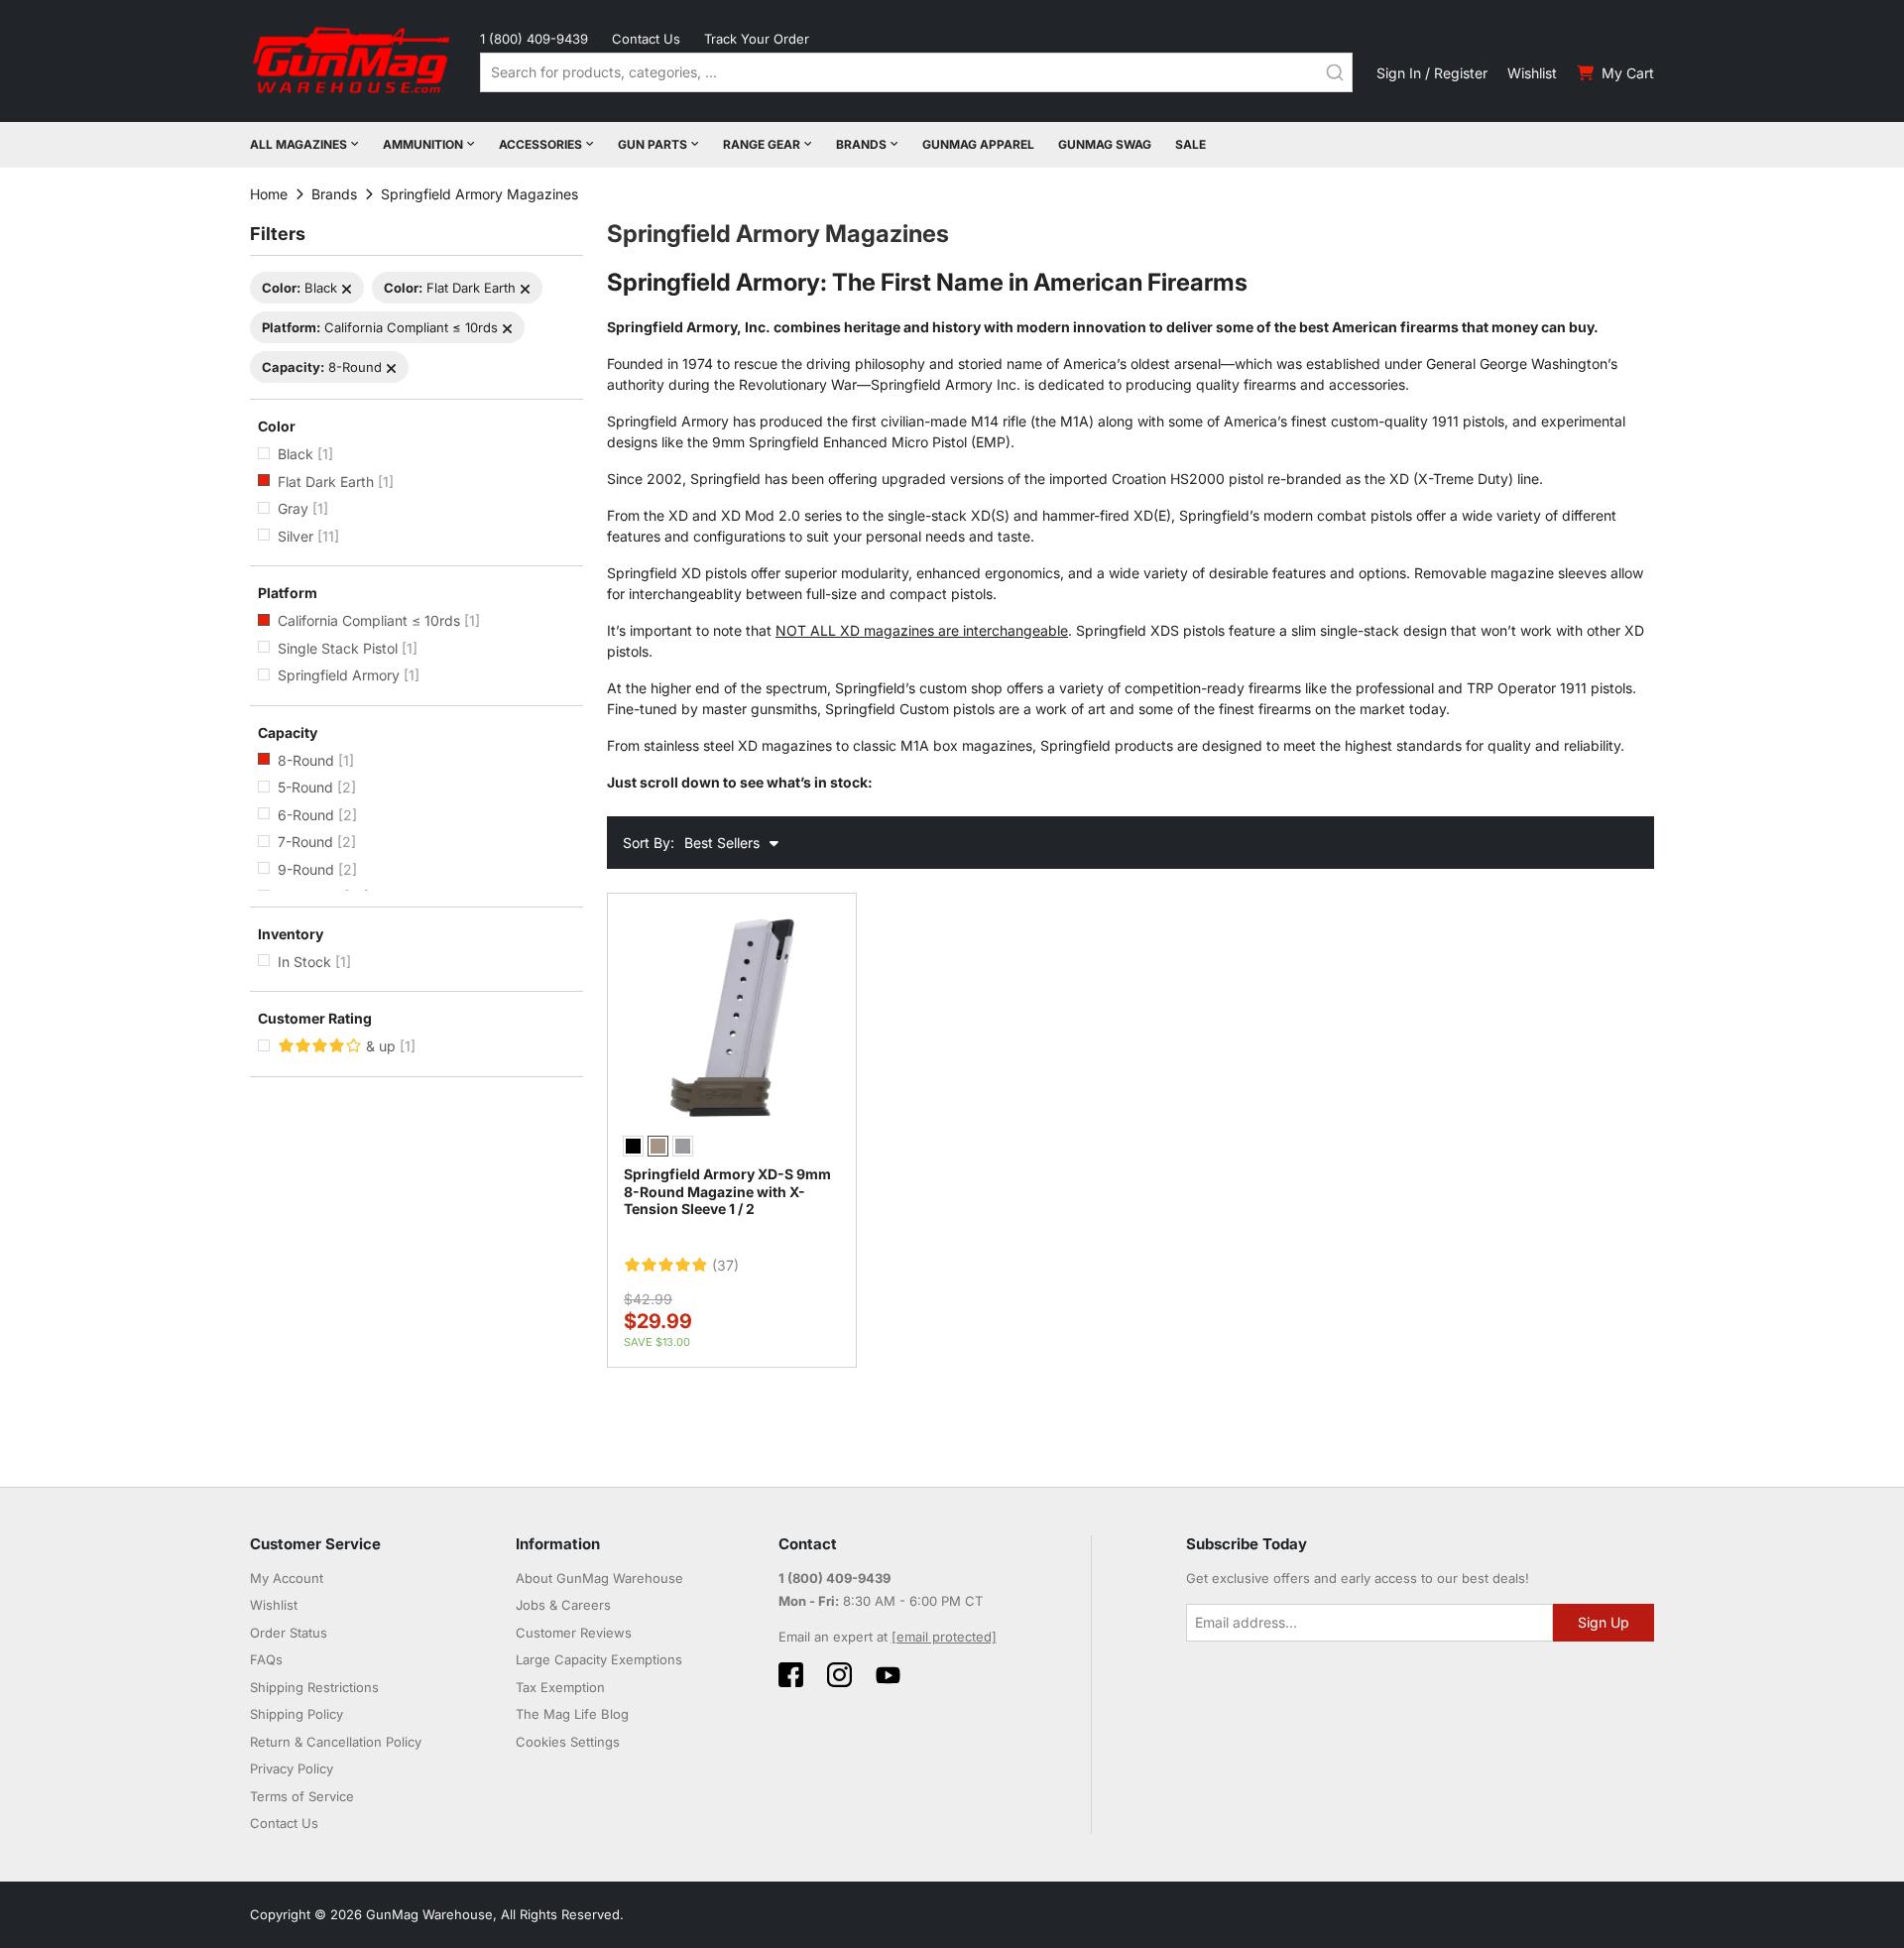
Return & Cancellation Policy (336, 1742)
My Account (287, 1578)
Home (269, 194)
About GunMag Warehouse (599, 1578)
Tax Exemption (560, 1687)
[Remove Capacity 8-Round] (391, 368)
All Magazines (298, 144)
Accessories (540, 144)
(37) (725, 1266)
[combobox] (916, 72)
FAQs (266, 1659)
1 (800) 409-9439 (534, 39)
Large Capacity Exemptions (599, 1659)
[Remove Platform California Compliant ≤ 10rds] (507, 329)
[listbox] (732, 1149)
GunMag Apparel (978, 144)
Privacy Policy (292, 1768)
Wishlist (1532, 73)
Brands (861, 144)
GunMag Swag (1105, 144)
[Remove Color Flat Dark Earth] (525, 289)
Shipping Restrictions (314, 1687)
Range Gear (762, 144)
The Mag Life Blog (572, 1714)
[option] (633, 1146)
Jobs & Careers (563, 1605)
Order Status (289, 1633)
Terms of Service (302, 1796)
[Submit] (1335, 72)
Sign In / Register (1432, 73)
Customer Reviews (574, 1633)
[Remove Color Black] (347, 289)
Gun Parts (653, 144)
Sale (1190, 144)
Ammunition (423, 144)
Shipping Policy (297, 1714)
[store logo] (353, 61)
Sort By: (649, 843)
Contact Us (646, 39)
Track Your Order (757, 39)
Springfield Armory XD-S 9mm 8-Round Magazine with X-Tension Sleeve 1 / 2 (727, 1191)
